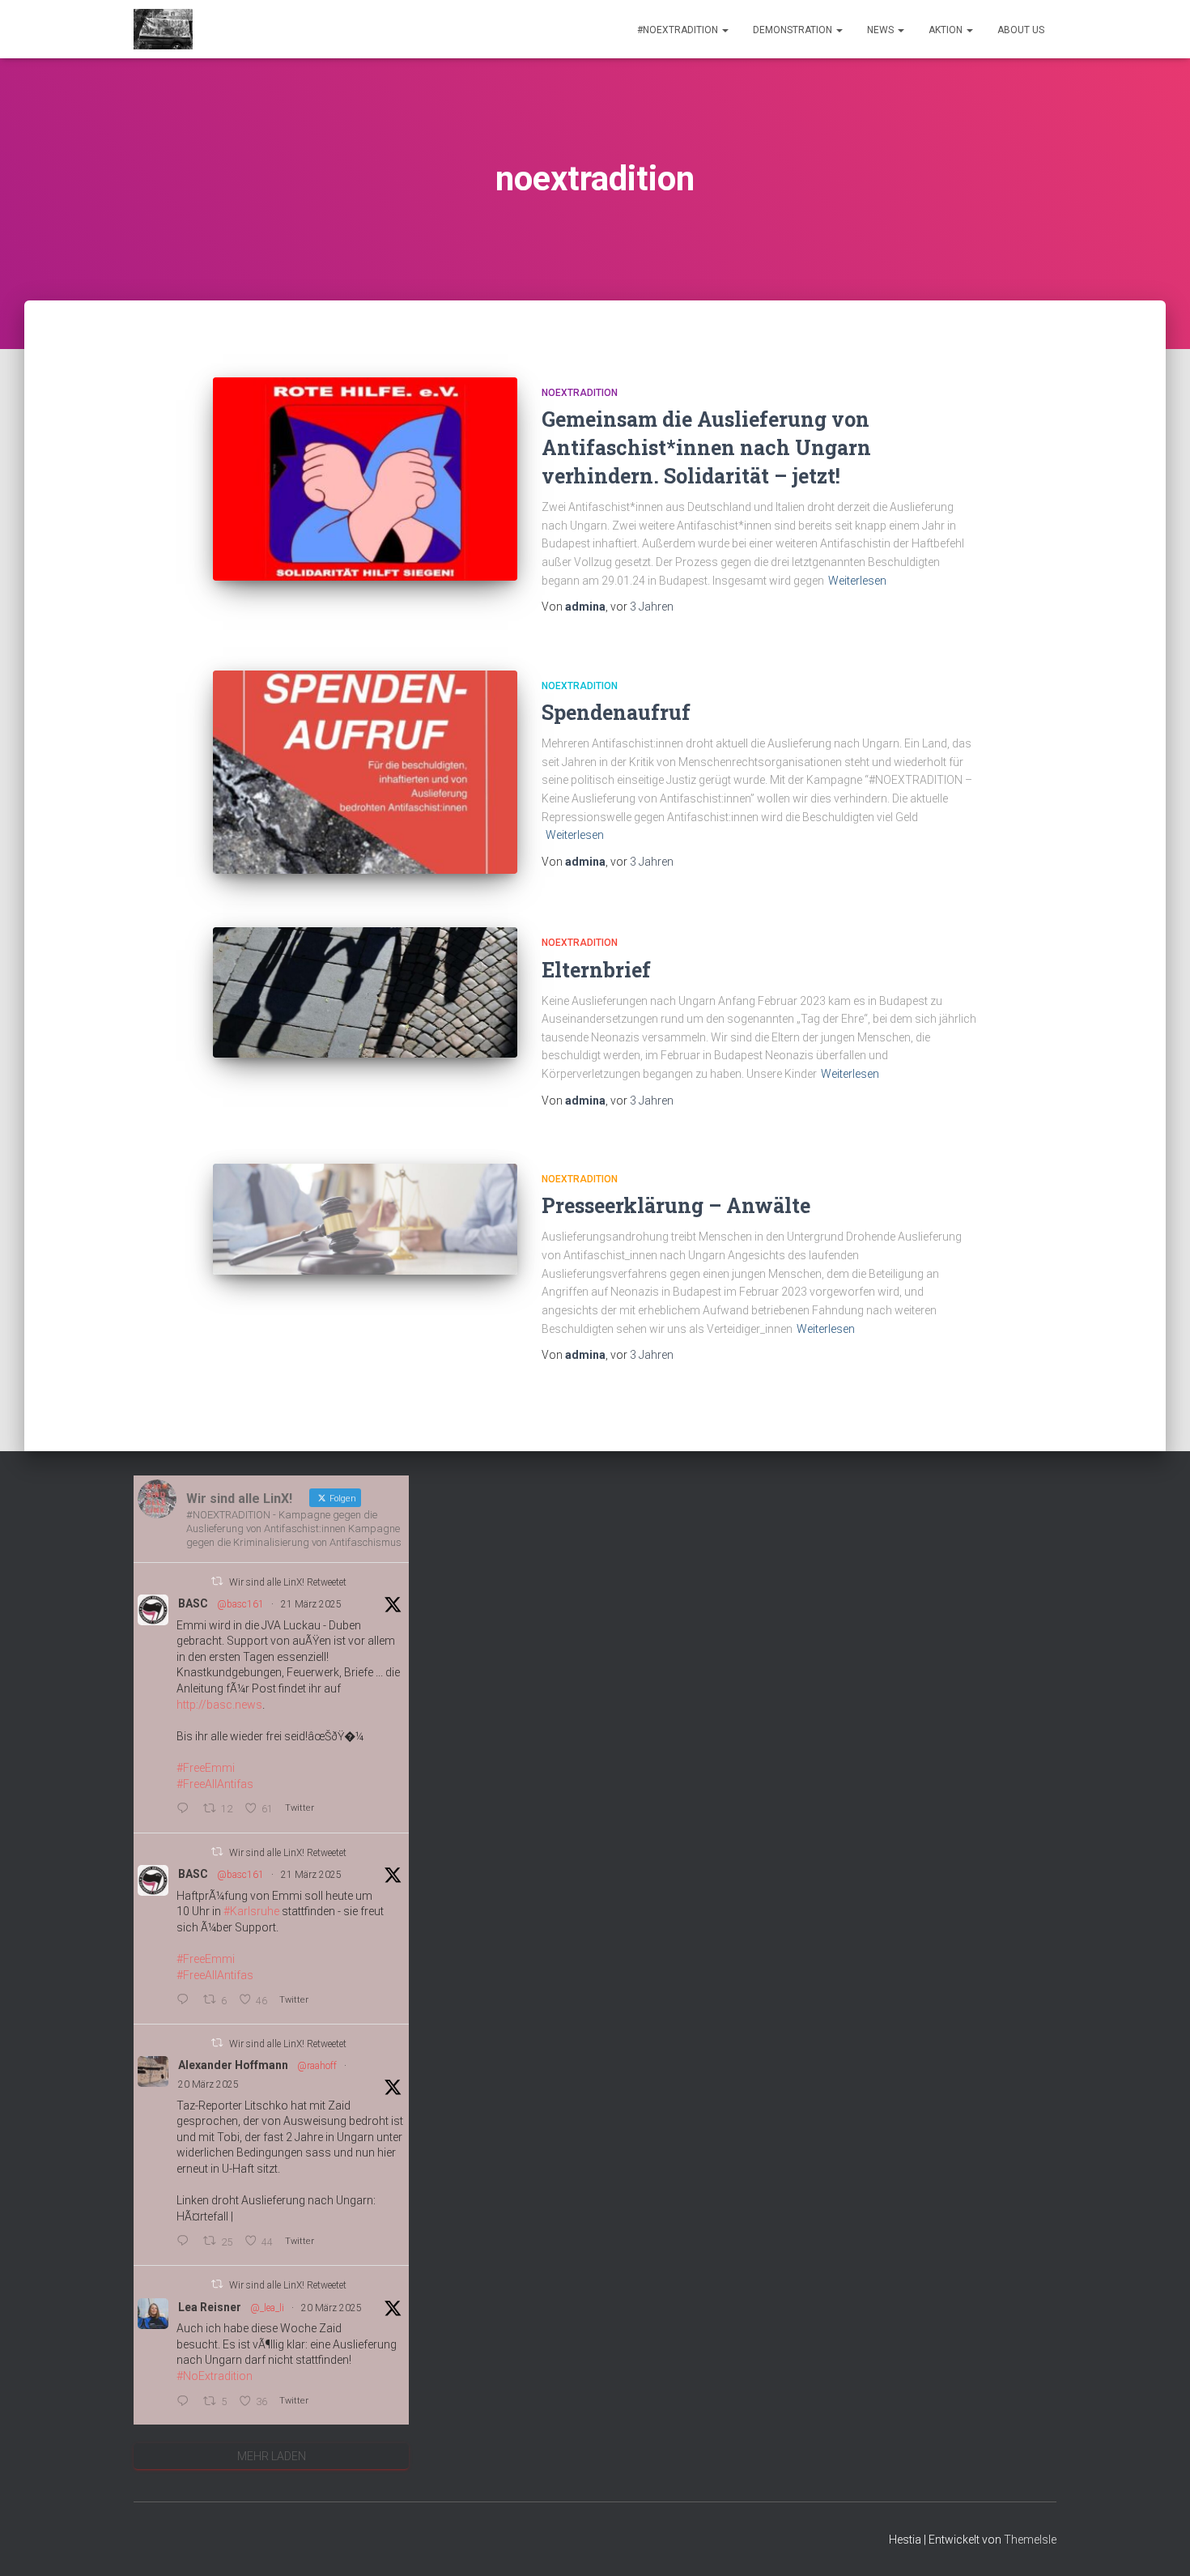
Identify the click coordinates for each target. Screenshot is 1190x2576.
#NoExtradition (215, 2376)
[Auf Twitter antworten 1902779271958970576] (186, 2402)
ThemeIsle (1030, 2540)
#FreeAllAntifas (215, 1784)
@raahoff (317, 2066)
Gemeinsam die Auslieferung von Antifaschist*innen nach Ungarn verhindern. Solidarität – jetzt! (706, 447)
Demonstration (794, 30)
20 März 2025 (208, 2084)
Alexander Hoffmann (233, 2065)
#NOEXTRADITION (679, 30)
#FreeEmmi (206, 1768)
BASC (193, 1603)
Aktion (947, 30)
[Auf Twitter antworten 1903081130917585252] (186, 1810)
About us (1021, 30)
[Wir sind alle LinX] (163, 29)
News (882, 30)
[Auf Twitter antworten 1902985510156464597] (186, 2001)
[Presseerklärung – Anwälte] (365, 1219)
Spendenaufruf (616, 712)
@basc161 (240, 1604)
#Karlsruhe (251, 1911)
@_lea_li (267, 2308)
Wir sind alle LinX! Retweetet (288, 1582)
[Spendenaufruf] (365, 772)
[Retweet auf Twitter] (217, 1581)
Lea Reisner (210, 2307)
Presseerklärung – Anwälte (676, 1205)
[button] (725, 30)
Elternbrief (596, 970)
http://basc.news (219, 1705)
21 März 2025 (311, 1604)
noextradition (580, 393)
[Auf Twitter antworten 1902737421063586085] (186, 2242)
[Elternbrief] (365, 992)
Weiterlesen (857, 581)
